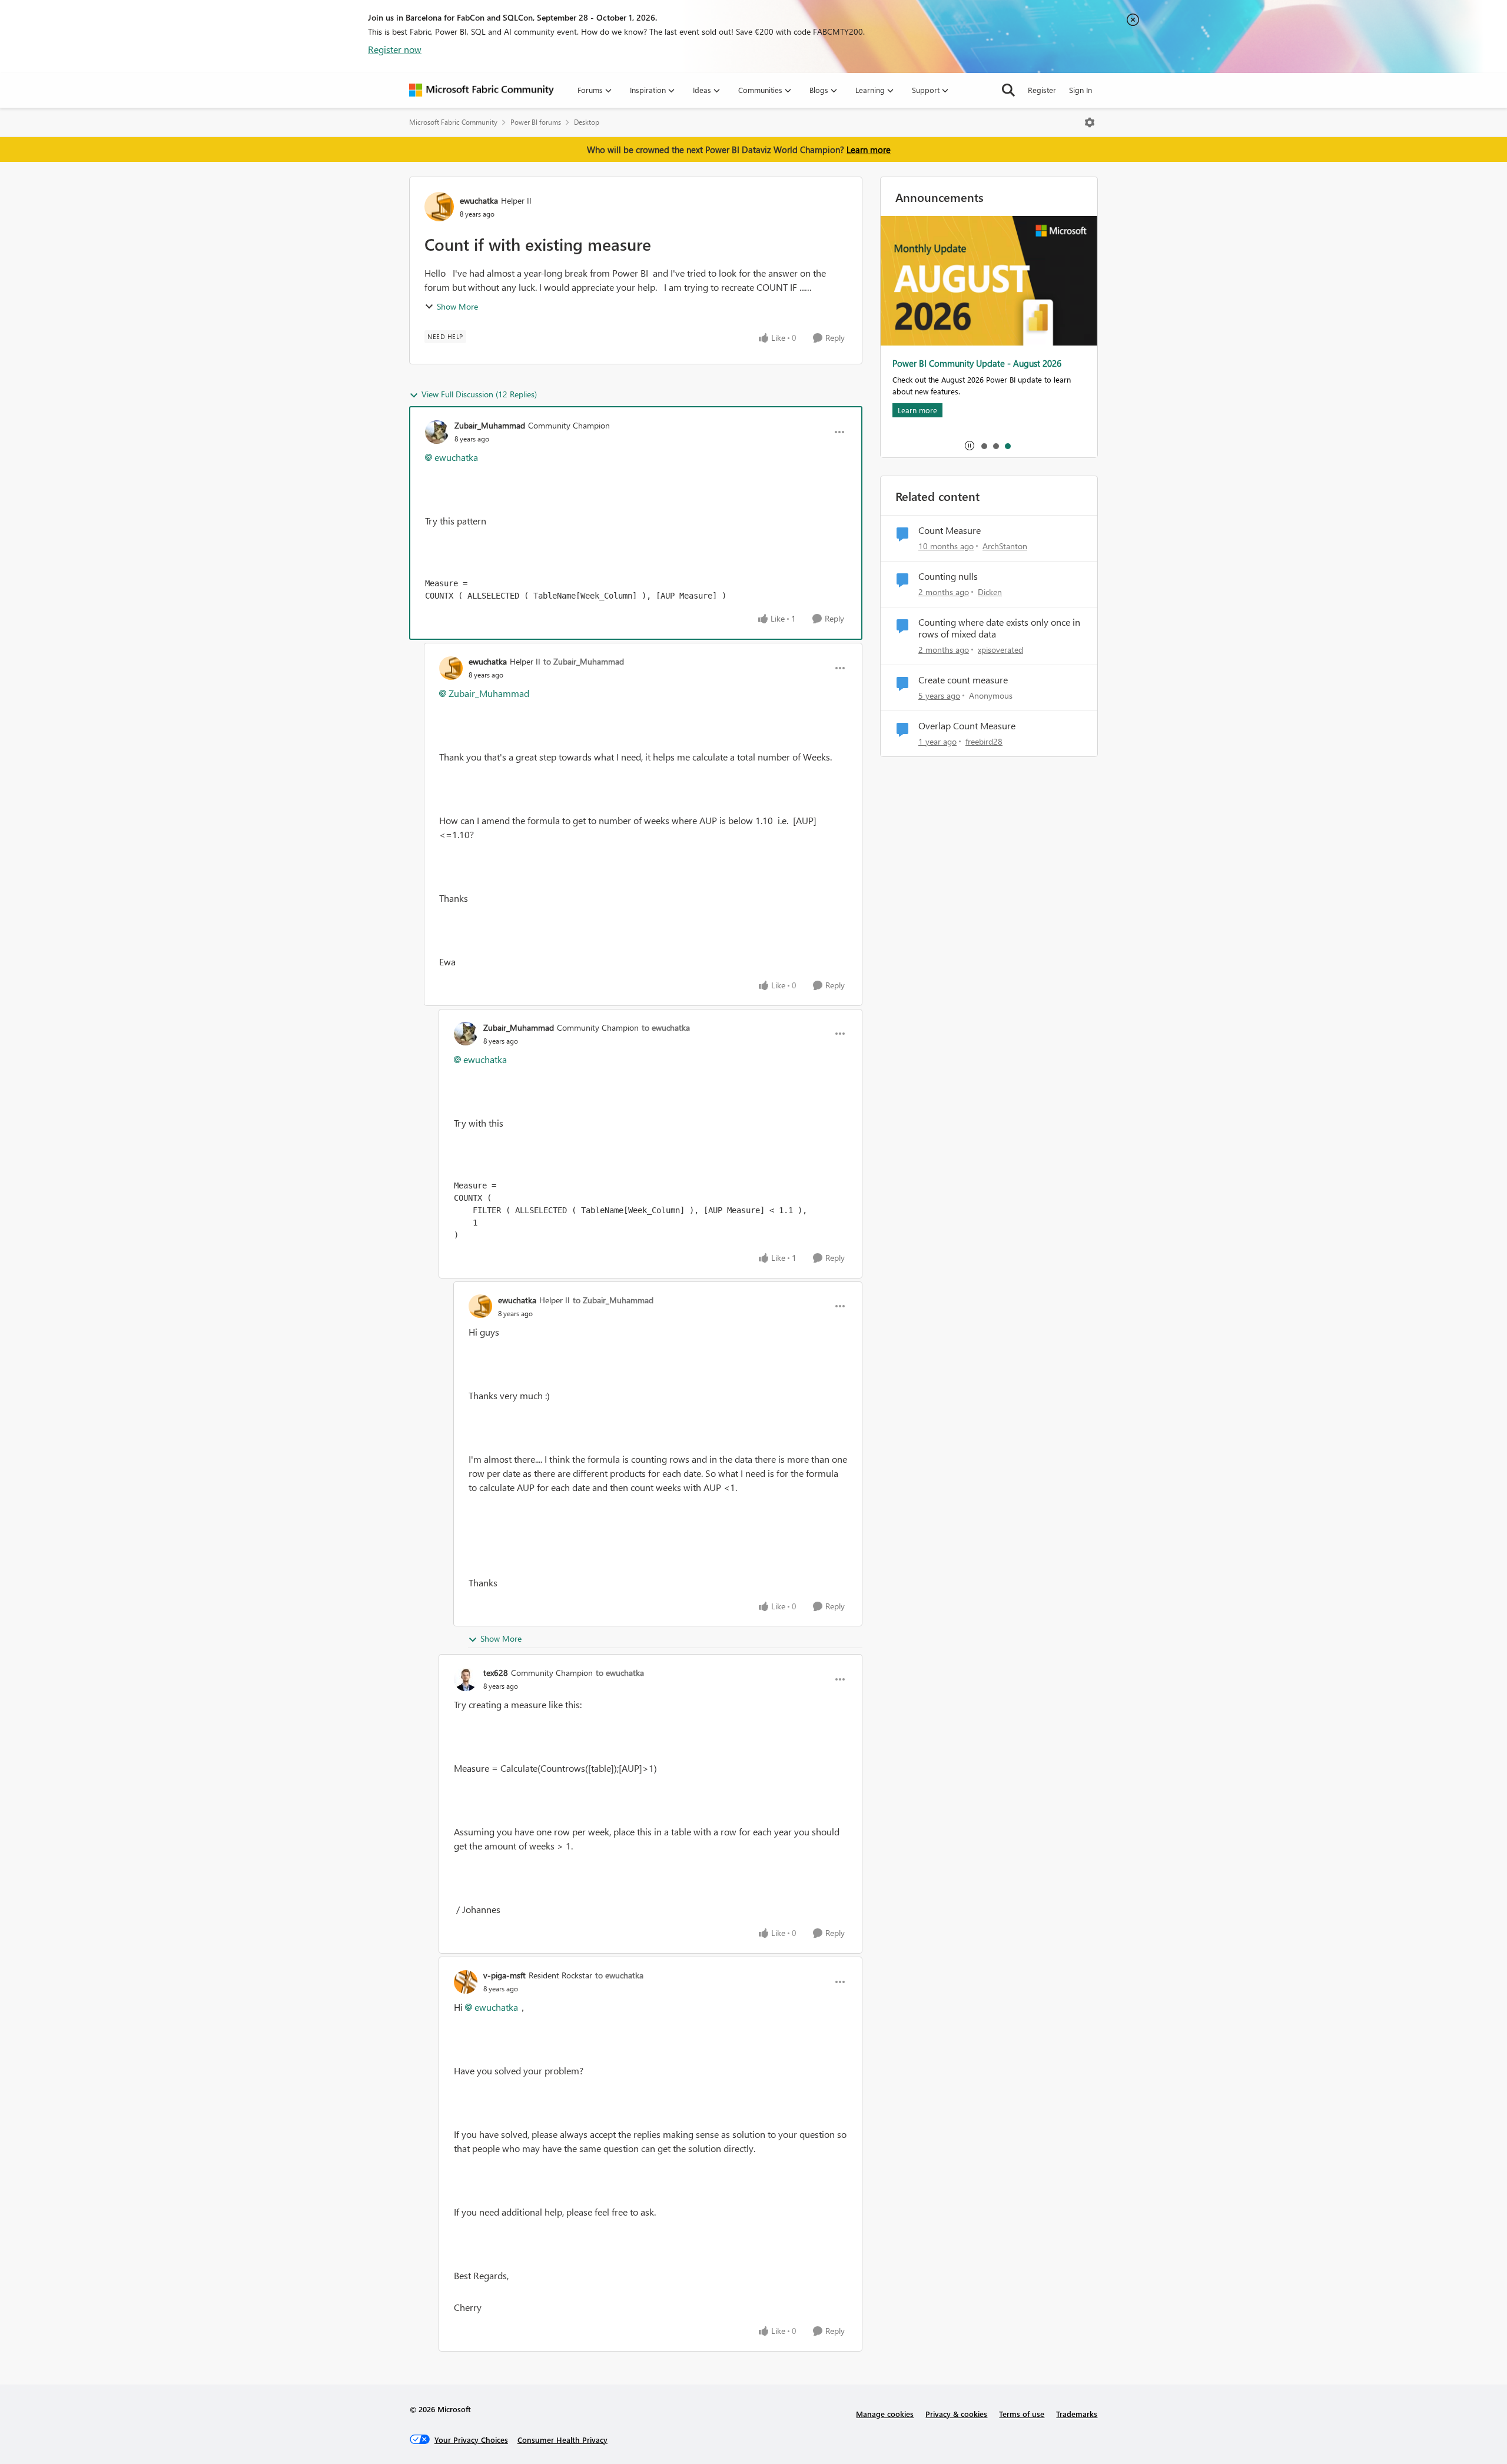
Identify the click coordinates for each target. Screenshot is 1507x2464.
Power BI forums (536, 122)
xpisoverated (1000, 650)
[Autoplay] (970, 446)
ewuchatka (479, 200)
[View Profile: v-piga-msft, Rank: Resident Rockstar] (466, 1982)
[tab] (984, 446)
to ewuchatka (666, 1027)
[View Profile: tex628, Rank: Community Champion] (466, 1679)
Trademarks (1077, 2414)
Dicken (990, 592)
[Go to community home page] (482, 90)
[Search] (1008, 90)
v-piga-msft (504, 1975)
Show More (457, 306)
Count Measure (950, 530)
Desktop (587, 122)
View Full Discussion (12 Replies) (479, 394)
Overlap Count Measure (967, 726)
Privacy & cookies (956, 2414)
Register (1042, 90)
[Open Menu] (1090, 122)
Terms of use (1022, 2414)
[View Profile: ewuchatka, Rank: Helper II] (439, 207)
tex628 (496, 1673)
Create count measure (963, 680)
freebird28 (984, 741)
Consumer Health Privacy (562, 2440)
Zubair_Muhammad (490, 425)
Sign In (1081, 90)
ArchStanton (1005, 546)
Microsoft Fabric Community (453, 122)
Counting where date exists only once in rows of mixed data (999, 628)
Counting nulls (948, 576)
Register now (395, 49)
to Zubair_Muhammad (584, 661)
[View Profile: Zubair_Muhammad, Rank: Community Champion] (437, 432)
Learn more (869, 150)
